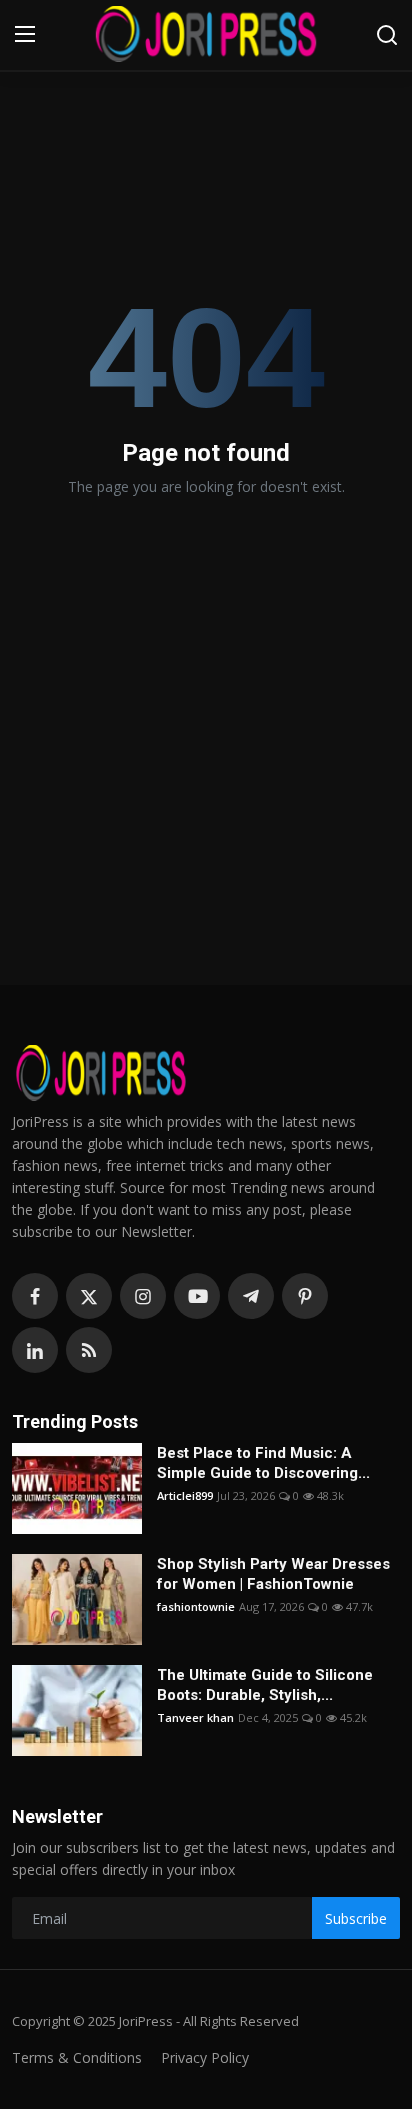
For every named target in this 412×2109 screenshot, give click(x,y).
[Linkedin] (35, 1350)
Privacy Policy (205, 2057)
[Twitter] (89, 1296)
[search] (387, 35)
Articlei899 (185, 1495)
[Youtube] (197, 1296)
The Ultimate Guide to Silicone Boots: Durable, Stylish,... (265, 1685)
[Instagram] (143, 1296)
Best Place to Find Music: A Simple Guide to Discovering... (263, 1463)
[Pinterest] (305, 1296)
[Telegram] (251, 1296)
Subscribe (356, 1918)
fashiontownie (196, 1606)
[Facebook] (35, 1296)
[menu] (25, 35)
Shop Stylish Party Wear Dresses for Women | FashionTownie (273, 1574)
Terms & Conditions (77, 2057)
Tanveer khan (195, 1717)
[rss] (89, 1350)
